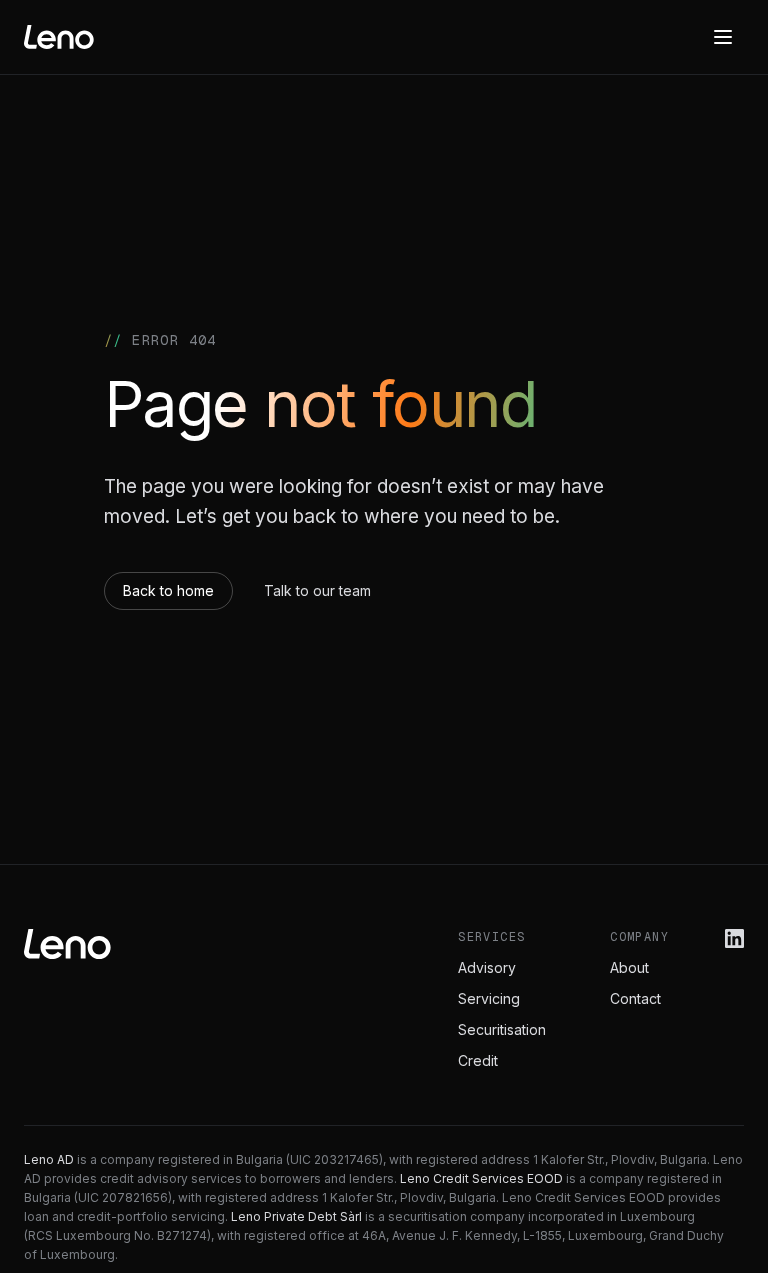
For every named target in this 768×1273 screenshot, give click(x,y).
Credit (478, 1060)
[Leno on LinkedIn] (734, 938)
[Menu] (723, 37)
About (629, 967)
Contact (635, 998)
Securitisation (502, 1029)
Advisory (487, 967)
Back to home (168, 590)
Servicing (489, 998)
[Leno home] (59, 37)
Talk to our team (317, 590)
